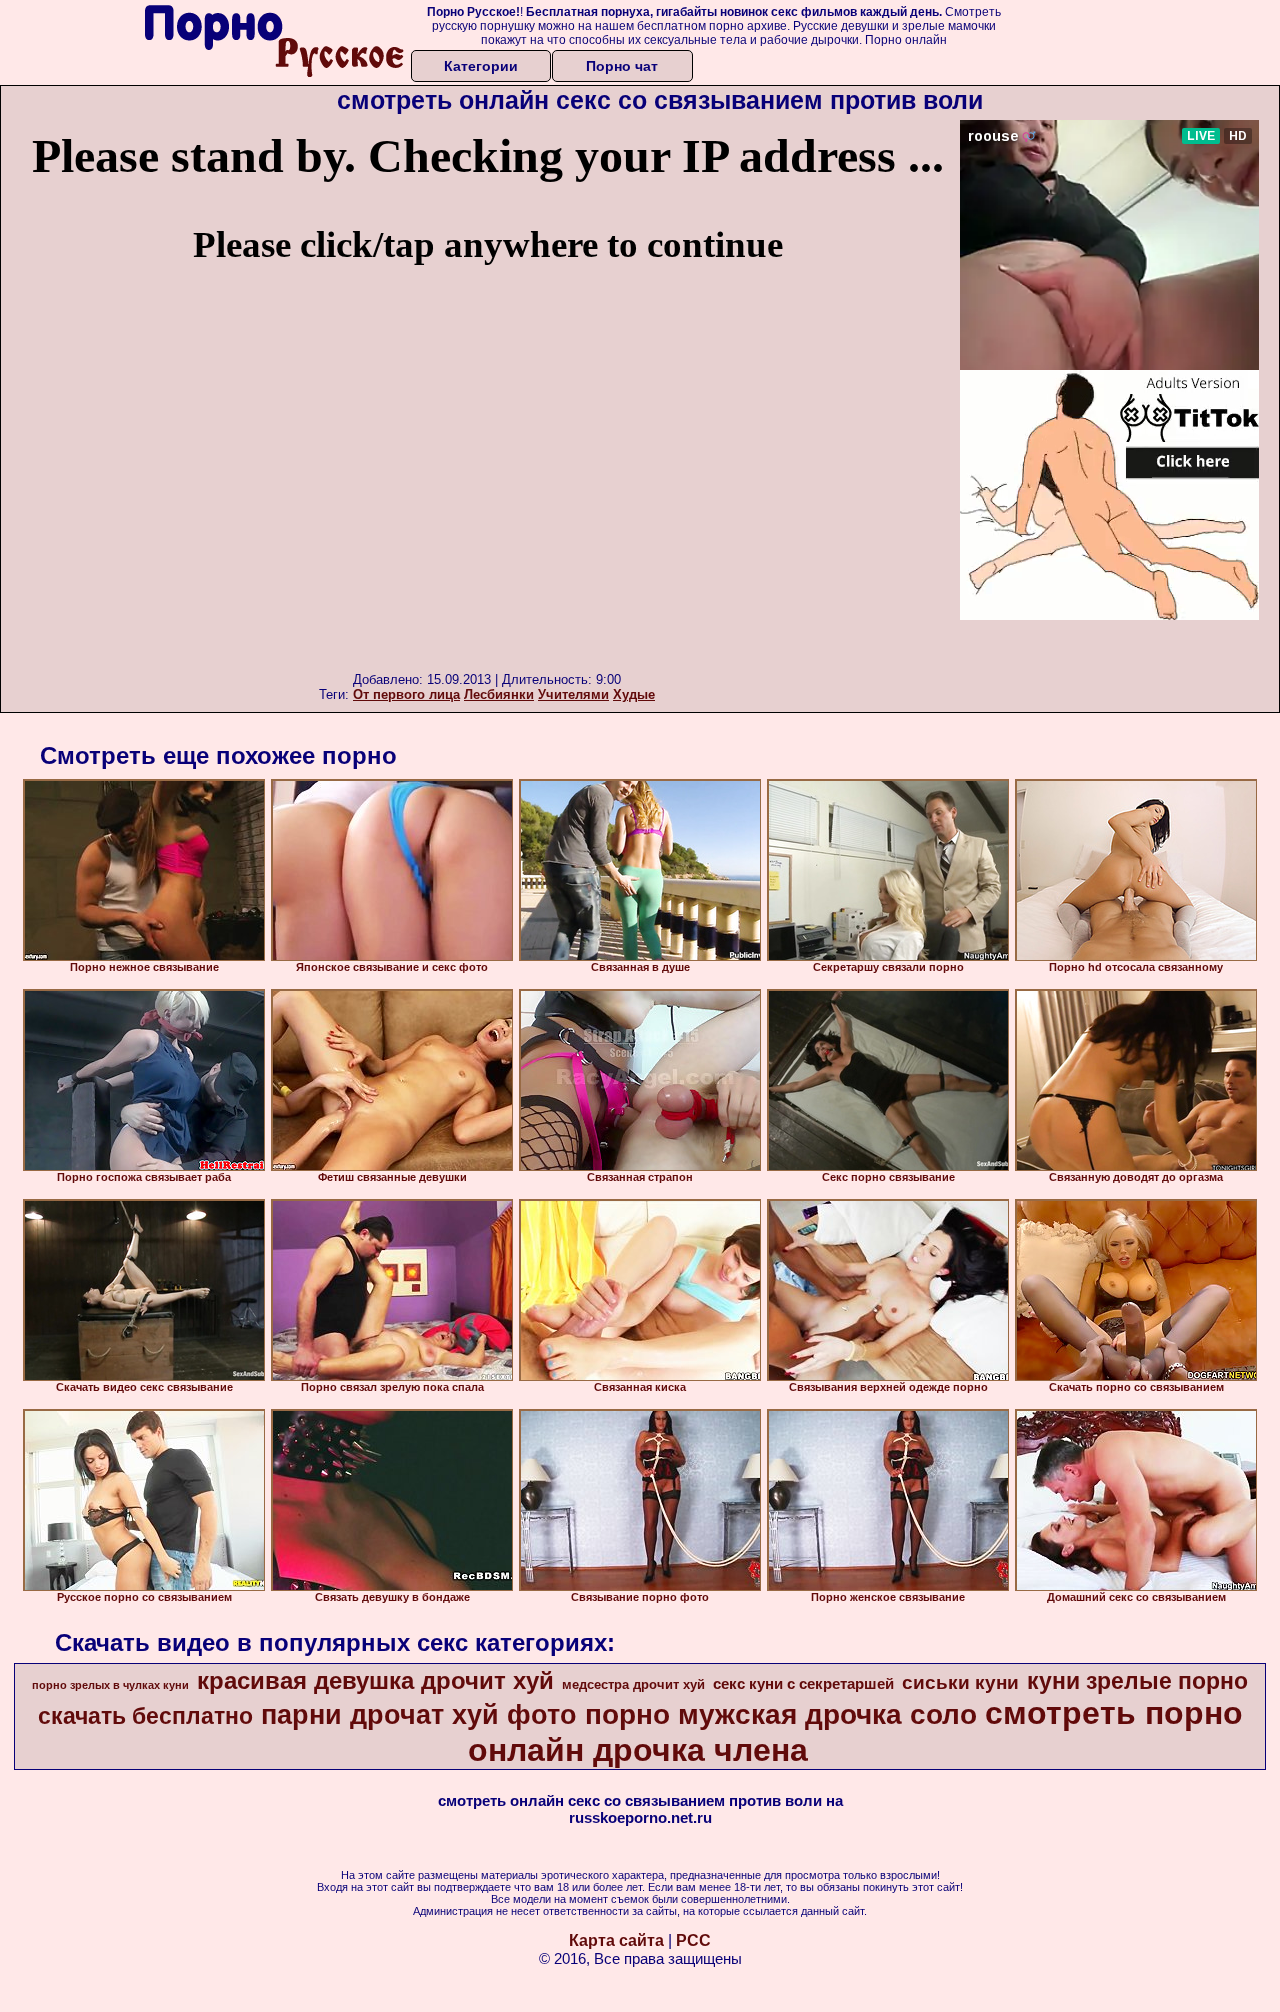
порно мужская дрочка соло (781, 1714)
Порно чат (622, 66)
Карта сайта (616, 1940)
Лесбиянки (499, 694)
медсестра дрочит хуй (633, 1684)
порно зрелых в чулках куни (110, 1685)
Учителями (573, 694)
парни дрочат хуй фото (419, 1715)
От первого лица (406, 694)
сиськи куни (960, 1682)
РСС (693, 1940)
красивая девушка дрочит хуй (375, 1680)
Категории (481, 66)
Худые (634, 694)
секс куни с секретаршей (803, 1684)
